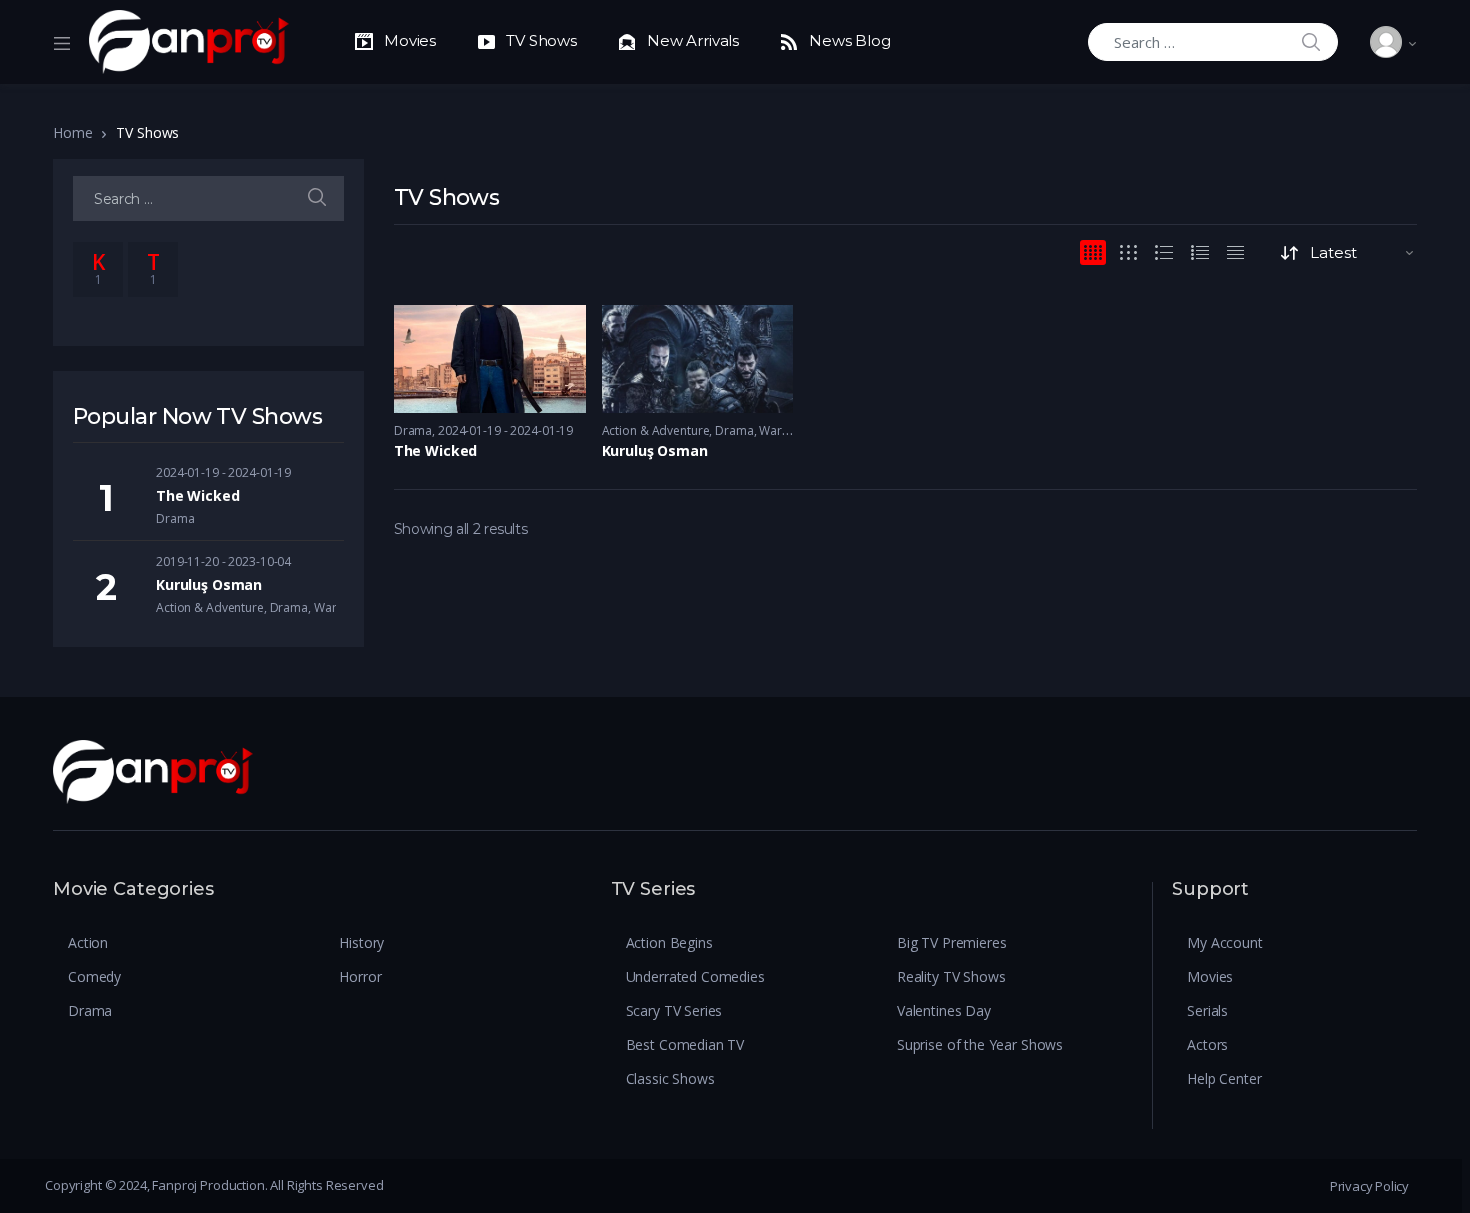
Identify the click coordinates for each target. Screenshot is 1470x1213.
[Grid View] (1093, 252)
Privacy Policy (1369, 1186)
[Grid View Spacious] (1128, 252)
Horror (360, 976)
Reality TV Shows (951, 976)
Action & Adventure (656, 430)
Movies (1210, 976)
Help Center (1224, 1078)
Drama (413, 430)
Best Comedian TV (685, 1044)
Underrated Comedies (695, 976)
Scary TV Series (674, 1010)
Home (72, 132)
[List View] (1200, 252)
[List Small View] (1235, 252)
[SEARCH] (317, 198)
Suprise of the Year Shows (980, 1044)
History (361, 942)
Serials (1207, 1010)
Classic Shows (670, 1078)
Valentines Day (944, 1010)
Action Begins (669, 942)
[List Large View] (1164, 252)
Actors (1207, 1044)
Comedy (94, 976)
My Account (1225, 942)
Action (88, 942)
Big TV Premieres (952, 942)
